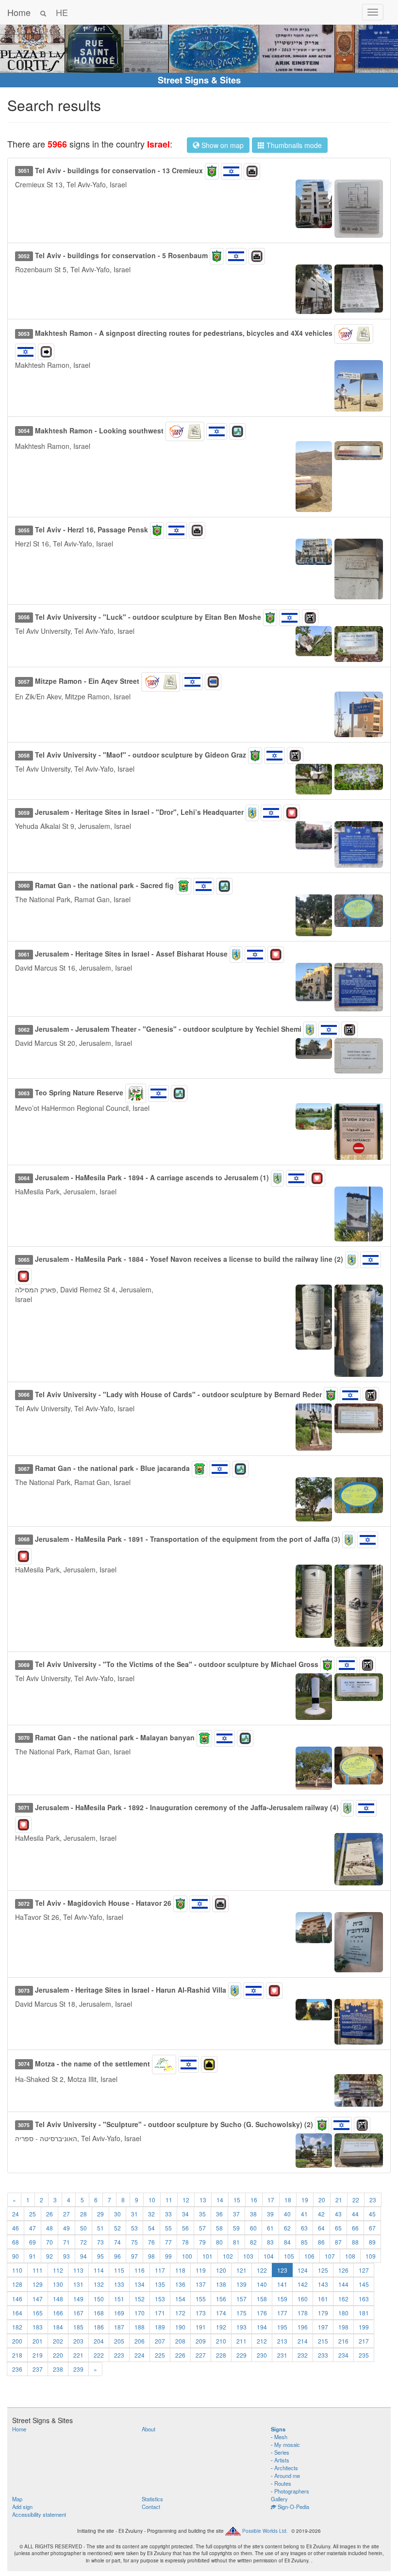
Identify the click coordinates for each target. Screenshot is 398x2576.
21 (339, 2200)
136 (180, 2284)
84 (287, 2242)
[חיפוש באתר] (43, 12)
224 (140, 2355)
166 (58, 2313)
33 (168, 2214)
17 (271, 2200)
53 (134, 2228)
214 (303, 2341)
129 (38, 2284)
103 (248, 2256)
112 (58, 2270)
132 (99, 2284)
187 (119, 2327)
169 (119, 2313)
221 (78, 2355)
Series (282, 2452)
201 (38, 2341)
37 (236, 2214)
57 (202, 2228)
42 (321, 2214)
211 (241, 2341)
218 (17, 2355)
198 (343, 2327)
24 (16, 2214)
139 (241, 2284)
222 (99, 2355)
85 (304, 2242)
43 (338, 2214)
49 (66, 2228)
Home (19, 12)
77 (168, 2242)
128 (17, 2284)
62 (287, 2228)
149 (78, 2299)
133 (119, 2284)
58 (219, 2228)
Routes (283, 2483)
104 (269, 2256)
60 (253, 2228)
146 (17, 2299)
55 (168, 2228)
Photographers (292, 2491)
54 (151, 2228)
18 (288, 2200)
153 (160, 2299)
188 (140, 2327)
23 (373, 2200)
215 (323, 2341)
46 (16, 2228)
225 (160, 2355)
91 (33, 2256)
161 (323, 2299)
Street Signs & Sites (199, 80)
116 (140, 2270)
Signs (278, 2429)
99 (168, 2256)
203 (78, 2341)
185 (78, 2327)
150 (99, 2299)
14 (220, 2200)
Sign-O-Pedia (293, 2507)
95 (100, 2256)
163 (364, 2299)
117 (160, 2270)
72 (83, 2242)
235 (364, 2355)
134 (140, 2284)
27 (66, 2214)
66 (355, 2228)
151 (119, 2299)
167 (78, 2313)
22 (356, 2200)
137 (201, 2284)
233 (323, 2355)
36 (219, 2214)
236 (17, 2369)
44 (355, 2214)
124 (303, 2270)
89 (372, 2242)
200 (17, 2341)
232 (303, 2355)
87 (338, 2242)
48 (50, 2228)
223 (119, 2355)
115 (119, 2270)
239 (78, 2369)
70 (50, 2242)
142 (303, 2284)
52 (117, 2228)
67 (372, 2228)
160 (303, 2299)
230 (262, 2355)
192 (221, 2327)
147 (38, 2299)
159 (282, 2299)
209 (201, 2341)
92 (50, 2256)
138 (221, 2284)
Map (17, 2499)
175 (241, 2313)
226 (180, 2355)
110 (17, 2270)
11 (169, 2200)
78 (185, 2242)
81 (236, 2242)
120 (221, 2270)
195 (282, 2327)
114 (99, 2270)
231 (282, 2355)
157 (241, 2299)
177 (282, 2313)
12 (186, 2200)
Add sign (22, 2507)
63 (304, 2228)
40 (287, 2214)
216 (343, 2341)
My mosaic (287, 2444)
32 (151, 2214)
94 (83, 2256)
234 (343, 2355)
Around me (287, 2476)
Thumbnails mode (293, 145)
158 (262, 2299)
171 (160, 2313)
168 (99, 2313)
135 (160, 2284)
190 (180, 2327)
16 (254, 2200)
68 (16, 2242)
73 (100, 2242)
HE (62, 12)
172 (180, 2313)
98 (151, 2256)
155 (201, 2299)
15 (237, 2200)
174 (221, 2313)
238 (58, 2369)
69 (33, 2242)
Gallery (279, 2499)
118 (180, 2270)
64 (321, 2228)
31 (134, 2214)
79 (202, 2242)
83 (270, 2242)
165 (38, 2313)
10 (152, 2200)
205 (119, 2341)
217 (364, 2341)
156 (221, 2299)
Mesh (281, 2437)
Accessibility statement (39, 2514)
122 (262, 2270)
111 (38, 2270)
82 (253, 2242)
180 (343, 2313)
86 (321, 2242)
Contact (151, 2507)
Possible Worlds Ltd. (265, 2530)
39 (270, 2214)
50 (83, 2228)
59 (236, 2228)
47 (33, 2228)
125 (323, 2270)
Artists (282, 2460)
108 (350, 2256)
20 (322, 2200)
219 (38, 2355)
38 (253, 2214)
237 (38, 2369)
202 (58, 2341)
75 (134, 2242)
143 (323, 2284)
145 (364, 2284)
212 (262, 2341)
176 (262, 2313)
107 (330, 2256)
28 (83, 2214)
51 (100, 2228)
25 (33, 2214)
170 (140, 2313)
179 (323, 2313)
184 (58, 2327)
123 (282, 2270)
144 (343, 2284)
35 (202, 2214)
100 (187, 2256)
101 (207, 2256)
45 (372, 2214)
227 (201, 2355)
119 (201, 2270)
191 (201, 2327)
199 (364, 2327)
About (149, 2429)
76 (151, 2242)
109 (371, 2256)
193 (241, 2327)
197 (323, 2327)
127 (364, 2270)
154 (180, 2299)
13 (203, 2200)
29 (100, 2214)
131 (78, 2284)
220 (58, 2355)
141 (282, 2284)
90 (16, 2256)
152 (140, 2299)
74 (117, 2242)
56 (185, 2228)
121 (241, 2270)
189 (160, 2327)
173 (201, 2313)
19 (305, 2200)
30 (117, 2214)
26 (50, 2214)
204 (99, 2341)
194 (262, 2327)
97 (134, 2256)
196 (303, 2327)
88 (355, 2242)
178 (303, 2313)
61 (270, 2228)
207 (160, 2341)
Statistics (152, 2499)
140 (262, 2284)
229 (241, 2355)
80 (219, 2242)
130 (58, 2284)
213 (282, 2341)
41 (304, 2214)
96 (117, 2256)
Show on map (222, 145)
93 (66, 2256)
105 (289, 2256)
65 (338, 2228)
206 (140, 2341)
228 (221, 2355)
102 (228, 2256)
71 (66, 2242)
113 (78, 2270)
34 (185, 2214)
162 (343, 2299)
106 (309, 2256)
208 (180, 2341)
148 (58, 2299)
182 (17, 2327)
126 (343, 2270)
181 (364, 2313)
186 (99, 2327)
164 (17, 2313)
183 (38, 2327)
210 (221, 2341)
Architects (286, 2468)
